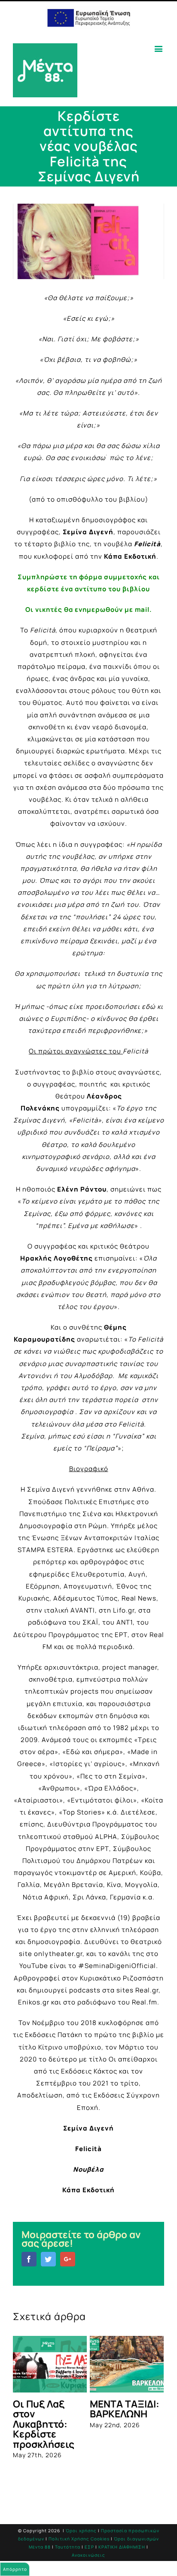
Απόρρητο (15, 2569)
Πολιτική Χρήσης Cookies (79, 2546)
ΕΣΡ (89, 2554)
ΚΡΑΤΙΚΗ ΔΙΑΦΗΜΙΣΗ (122, 2554)
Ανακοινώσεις (88, 2562)
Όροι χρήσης (81, 2537)
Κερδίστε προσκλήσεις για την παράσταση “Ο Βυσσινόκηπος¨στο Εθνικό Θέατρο (103, 2429)
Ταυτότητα (68, 2554)
